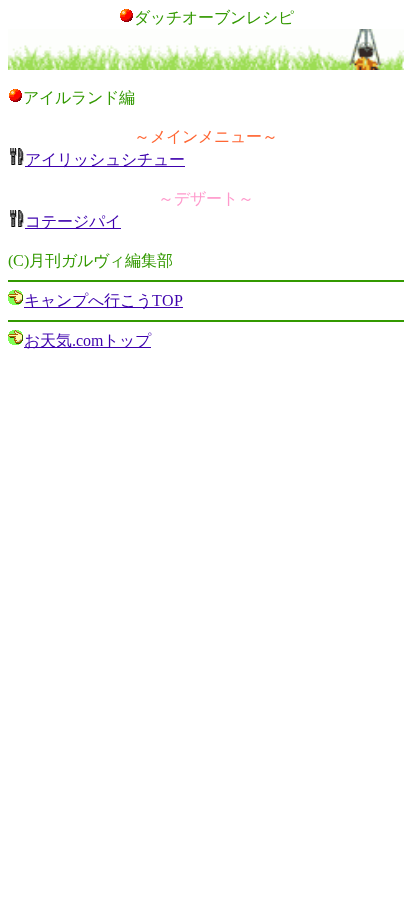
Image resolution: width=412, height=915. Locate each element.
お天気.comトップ (87, 340)
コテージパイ (73, 221)
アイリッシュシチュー (105, 159)
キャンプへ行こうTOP (103, 300)
